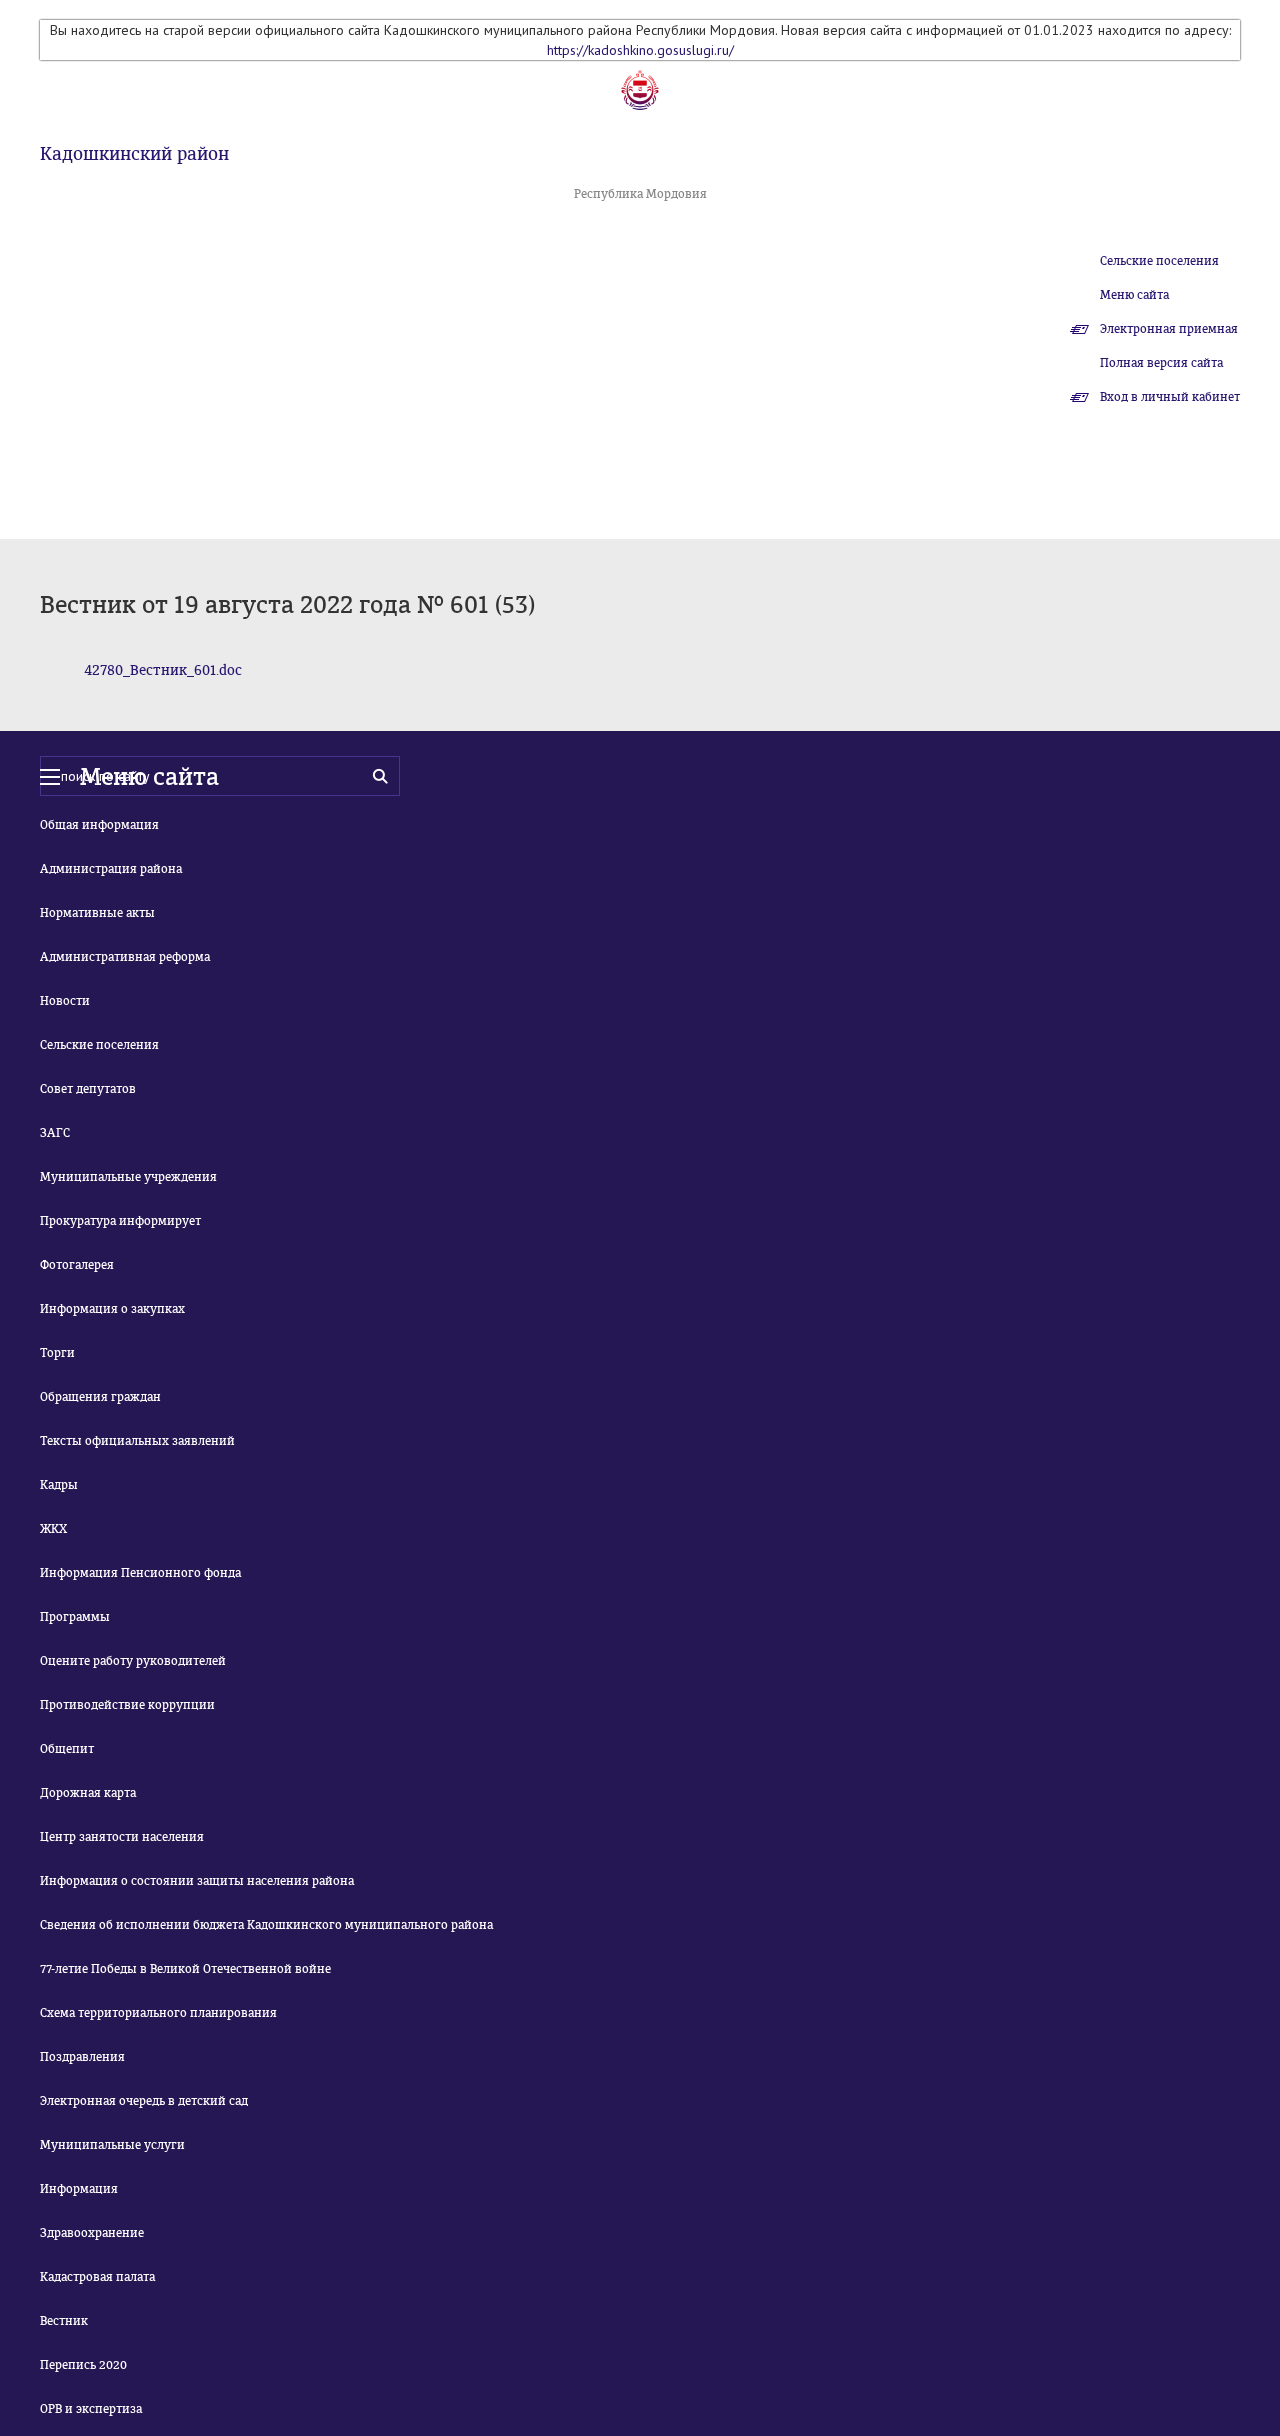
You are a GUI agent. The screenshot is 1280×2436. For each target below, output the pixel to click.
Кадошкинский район (134, 154)
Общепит (67, 1749)
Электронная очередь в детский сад (144, 2101)
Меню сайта (1134, 295)
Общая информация (99, 825)
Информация (79, 2189)
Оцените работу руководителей (133, 1661)
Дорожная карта (88, 1793)
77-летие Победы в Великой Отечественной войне (185, 1969)
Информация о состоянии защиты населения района (197, 1881)
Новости (65, 1001)
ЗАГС (55, 1133)
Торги (57, 1353)
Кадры (59, 1485)
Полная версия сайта (1161, 363)
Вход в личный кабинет (1170, 397)
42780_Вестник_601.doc (163, 670)
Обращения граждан (100, 1397)
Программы (75, 1617)
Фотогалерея (77, 1265)
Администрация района (111, 869)
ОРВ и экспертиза (91, 2409)
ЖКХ (53, 1529)
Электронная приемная (1169, 329)
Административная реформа (125, 957)
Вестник (64, 2321)
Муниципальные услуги (112, 2145)
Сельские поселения (1159, 261)
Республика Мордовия (640, 194)
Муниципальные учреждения (128, 1177)
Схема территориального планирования (158, 2013)
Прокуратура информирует (120, 1221)
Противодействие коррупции (127, 1705)
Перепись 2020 (83, 2365)
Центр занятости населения (122, 1837)
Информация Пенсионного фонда (140, 1573)
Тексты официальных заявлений (137, 1441)
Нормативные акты (97, 913)
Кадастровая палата (97, 2277)
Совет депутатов (88, 1089)
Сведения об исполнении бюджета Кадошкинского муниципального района (266, 1925)
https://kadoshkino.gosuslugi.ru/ (640, 50)
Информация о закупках (112, 1309)
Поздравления (82, 2057)
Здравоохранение (92, 2233)
